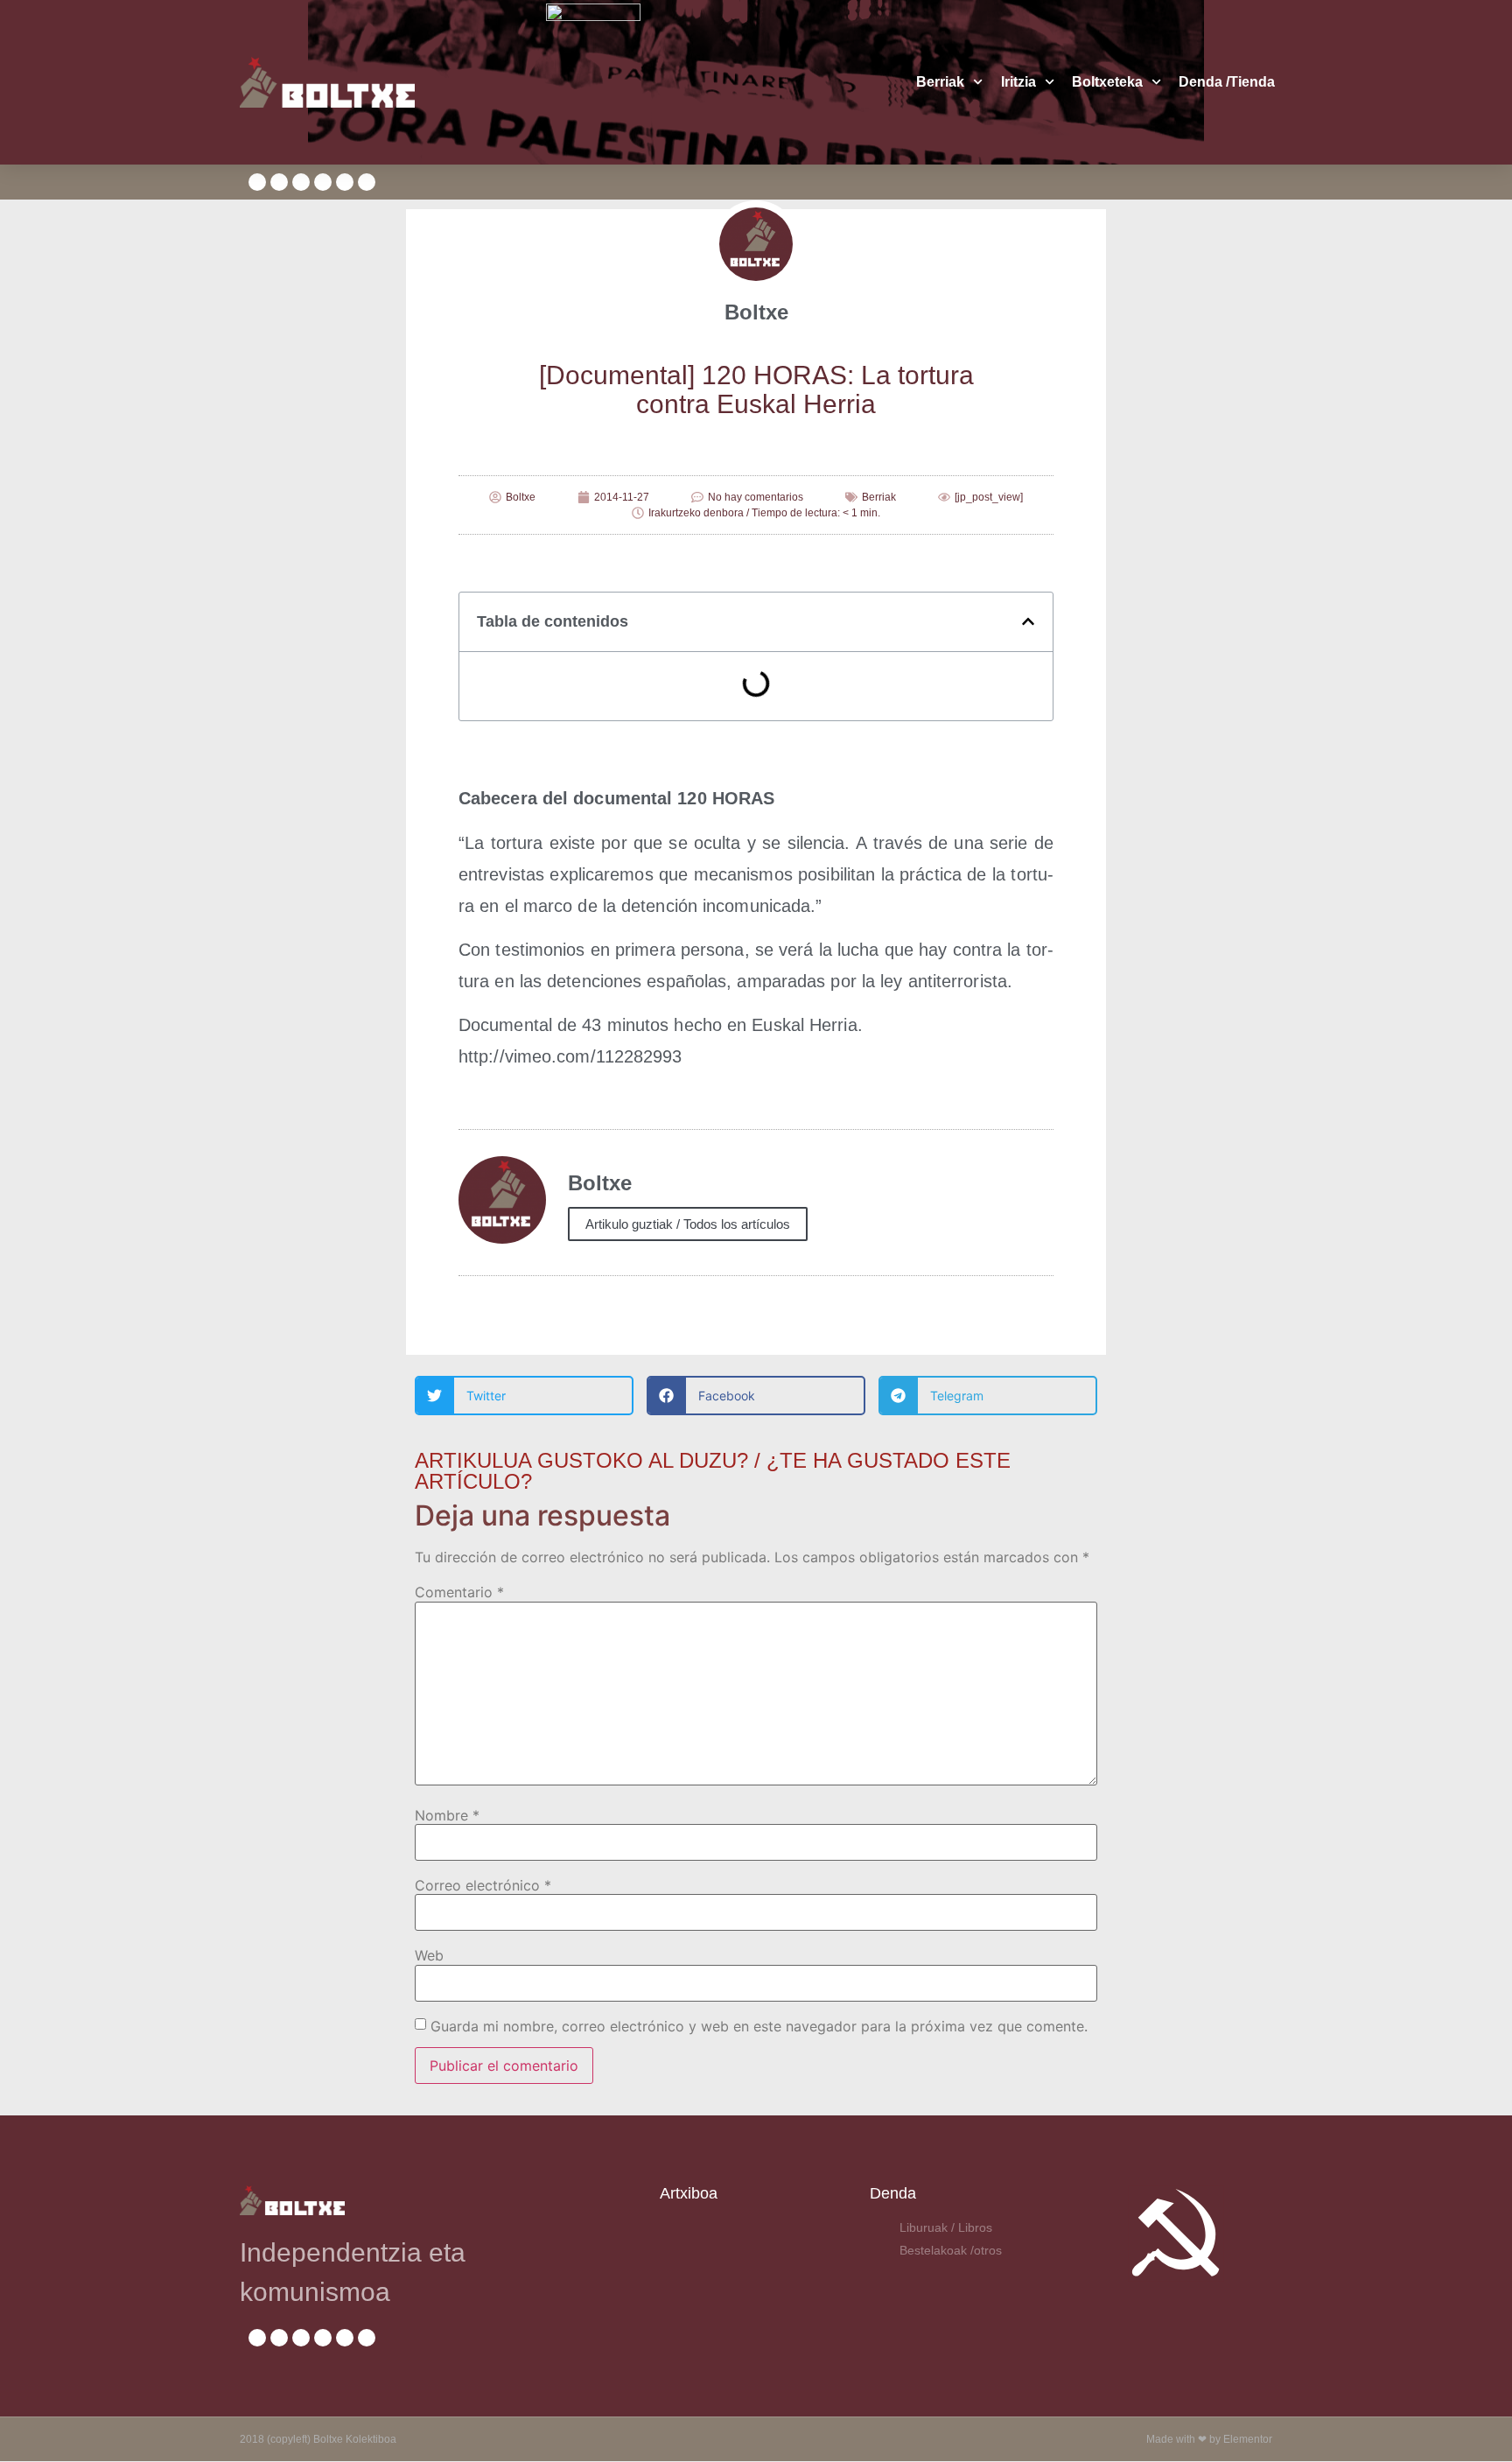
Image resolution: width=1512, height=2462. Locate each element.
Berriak (940, 82)
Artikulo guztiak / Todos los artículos (688, 1224)
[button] (1028, 621)
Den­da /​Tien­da (1227, 82)
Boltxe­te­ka (1107, 82)
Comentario (459, 1592)
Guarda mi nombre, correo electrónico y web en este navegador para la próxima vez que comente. (759, 2026)
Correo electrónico (483, 1885)
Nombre (447, 1815)
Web (429, 1955)
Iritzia (1018, 82)
